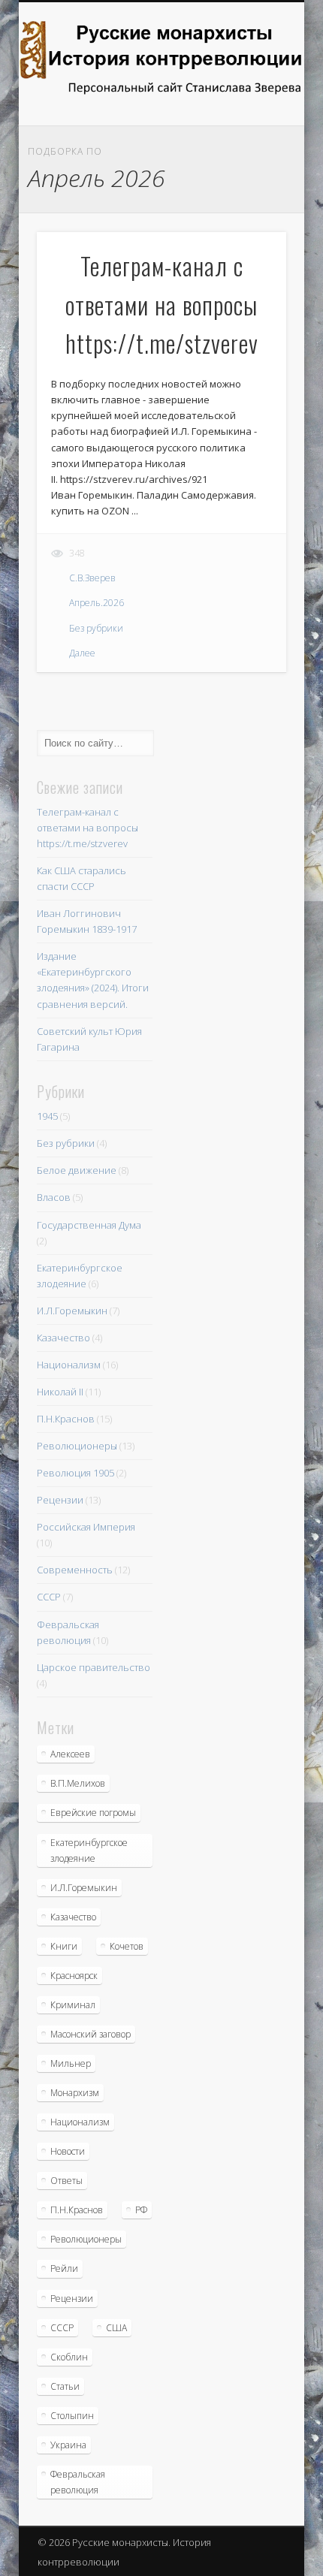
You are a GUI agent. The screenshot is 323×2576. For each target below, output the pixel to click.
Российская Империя (86, 1527)
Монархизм (75, 2093)
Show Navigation (249, 134)
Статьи (65, 2386)
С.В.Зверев (92, 578)
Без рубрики (96, 628)
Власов (54, 1197)
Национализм (69, 1365)
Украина (68, 2445)
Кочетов (127, 1946)
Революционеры (77, 1446)
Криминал (73, 2005)
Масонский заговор (91, 2034)
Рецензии (60, 1500)
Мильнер (71, 2063)
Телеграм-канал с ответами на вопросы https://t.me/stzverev (88, 828)
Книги (64, 1946)
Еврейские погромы (93, 1813)
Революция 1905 (75, 1473)
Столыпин (72, 2416)
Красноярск (74, 1976)
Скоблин (69, 2357)
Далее (82, 653)
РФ (141, 2210)
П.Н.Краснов (66, 1419)
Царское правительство (94, 1667)
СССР (49, 1597)
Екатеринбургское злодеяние (89, 1851)
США (116, 2328)
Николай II (60, 1392)
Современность (75, 1570)
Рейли (64, 2268)
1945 (47, 1116)
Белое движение (77, 1170)
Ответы (66, 2181)
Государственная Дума (89, 1225)
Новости (68, 2151)
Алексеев (70, 1754)
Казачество (63, 1338)
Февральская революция (78, 2482)
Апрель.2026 (97, 603)
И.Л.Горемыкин (72, 1311)
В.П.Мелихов (78, 1783)
